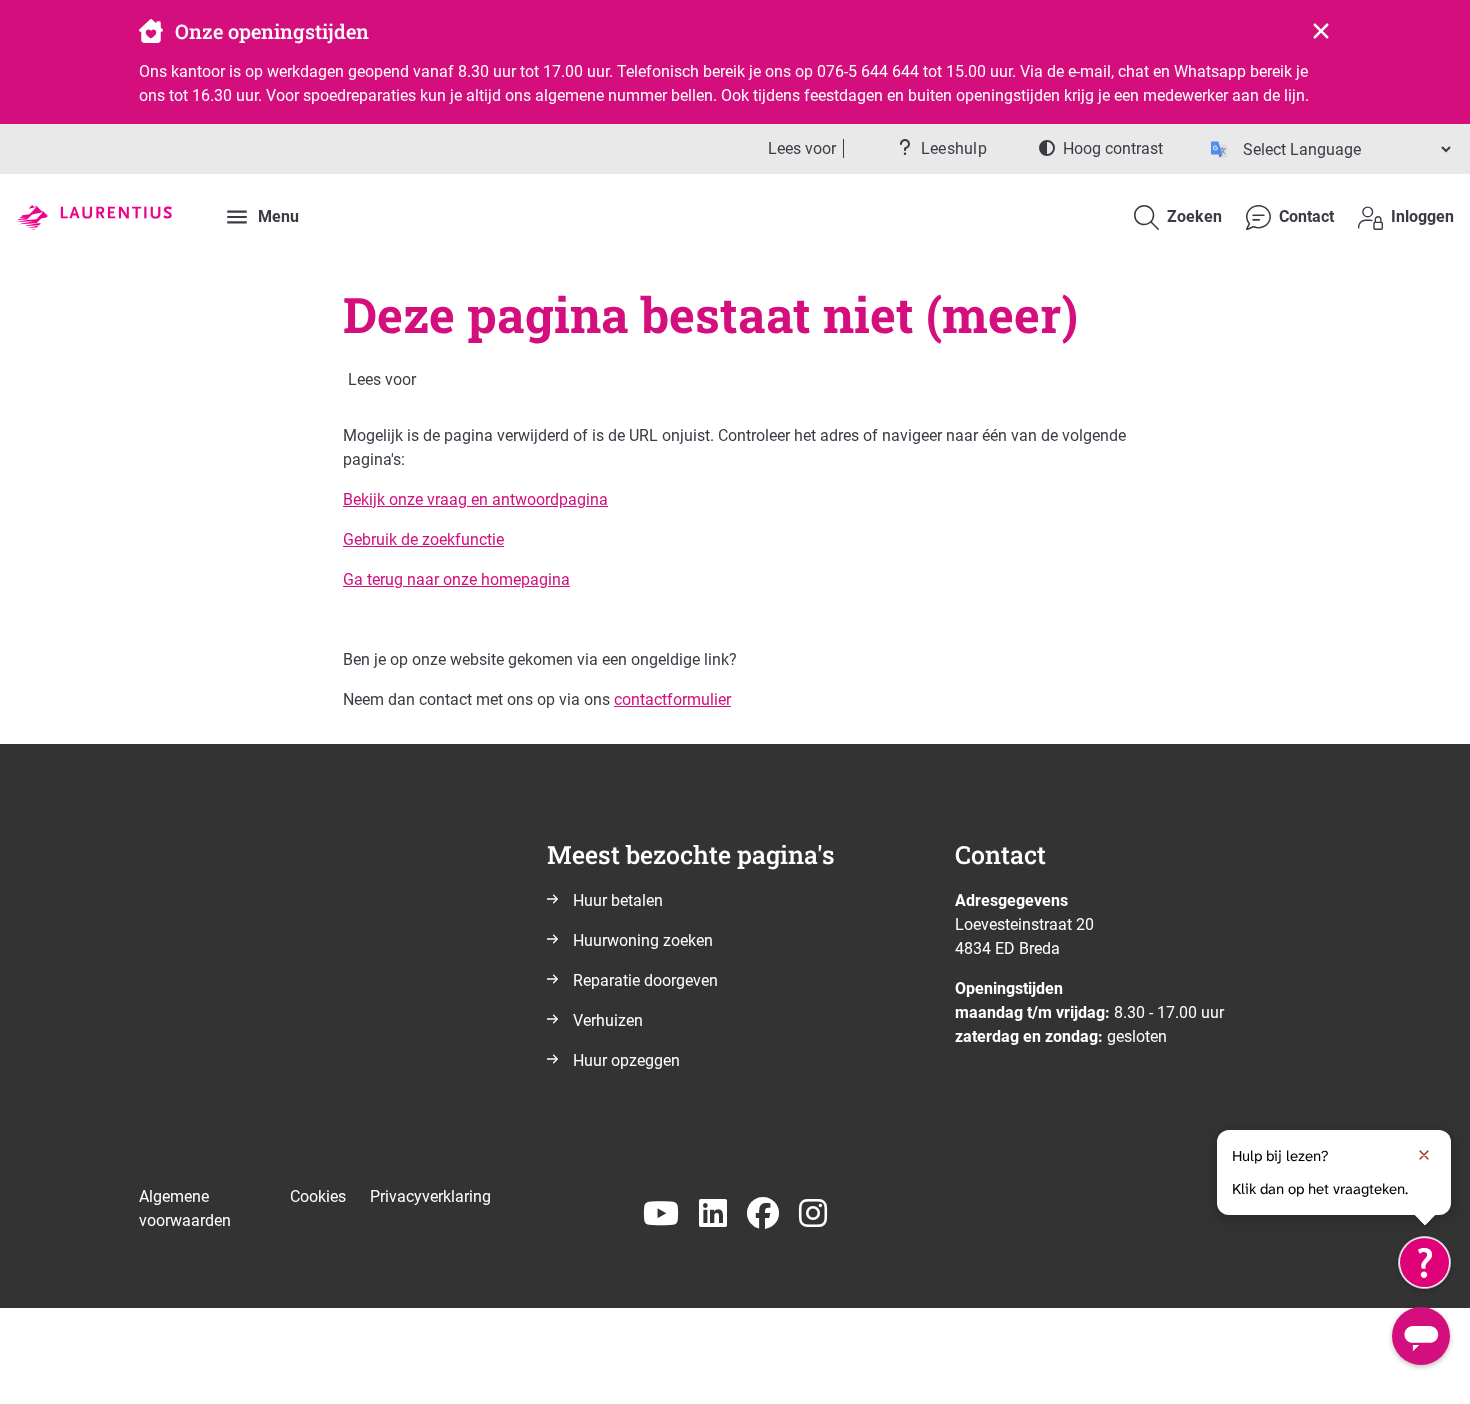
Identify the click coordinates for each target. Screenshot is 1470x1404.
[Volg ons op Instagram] (813, 1214)
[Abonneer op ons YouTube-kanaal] (661, 1214)
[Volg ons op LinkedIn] (713, 1214)
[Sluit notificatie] (1424, 1155)
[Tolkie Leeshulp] (1424, 1262)
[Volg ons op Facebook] (763, 1214)
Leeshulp (954, 148)
